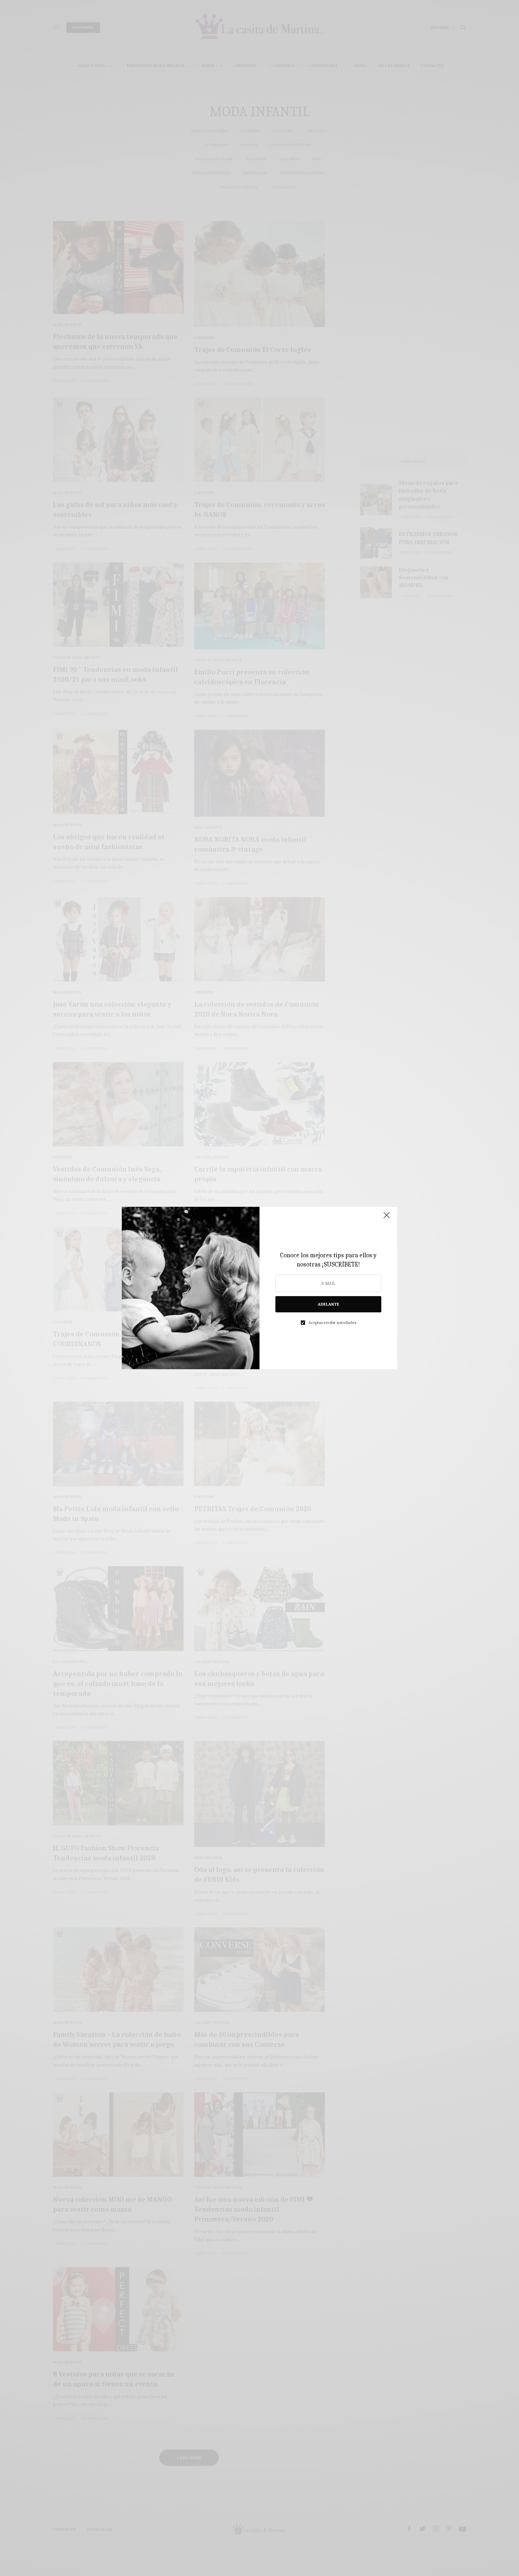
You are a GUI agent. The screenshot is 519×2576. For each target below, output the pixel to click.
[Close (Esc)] (387, 1218)
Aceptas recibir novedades (332, 1323)
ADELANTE (329, 1304)
